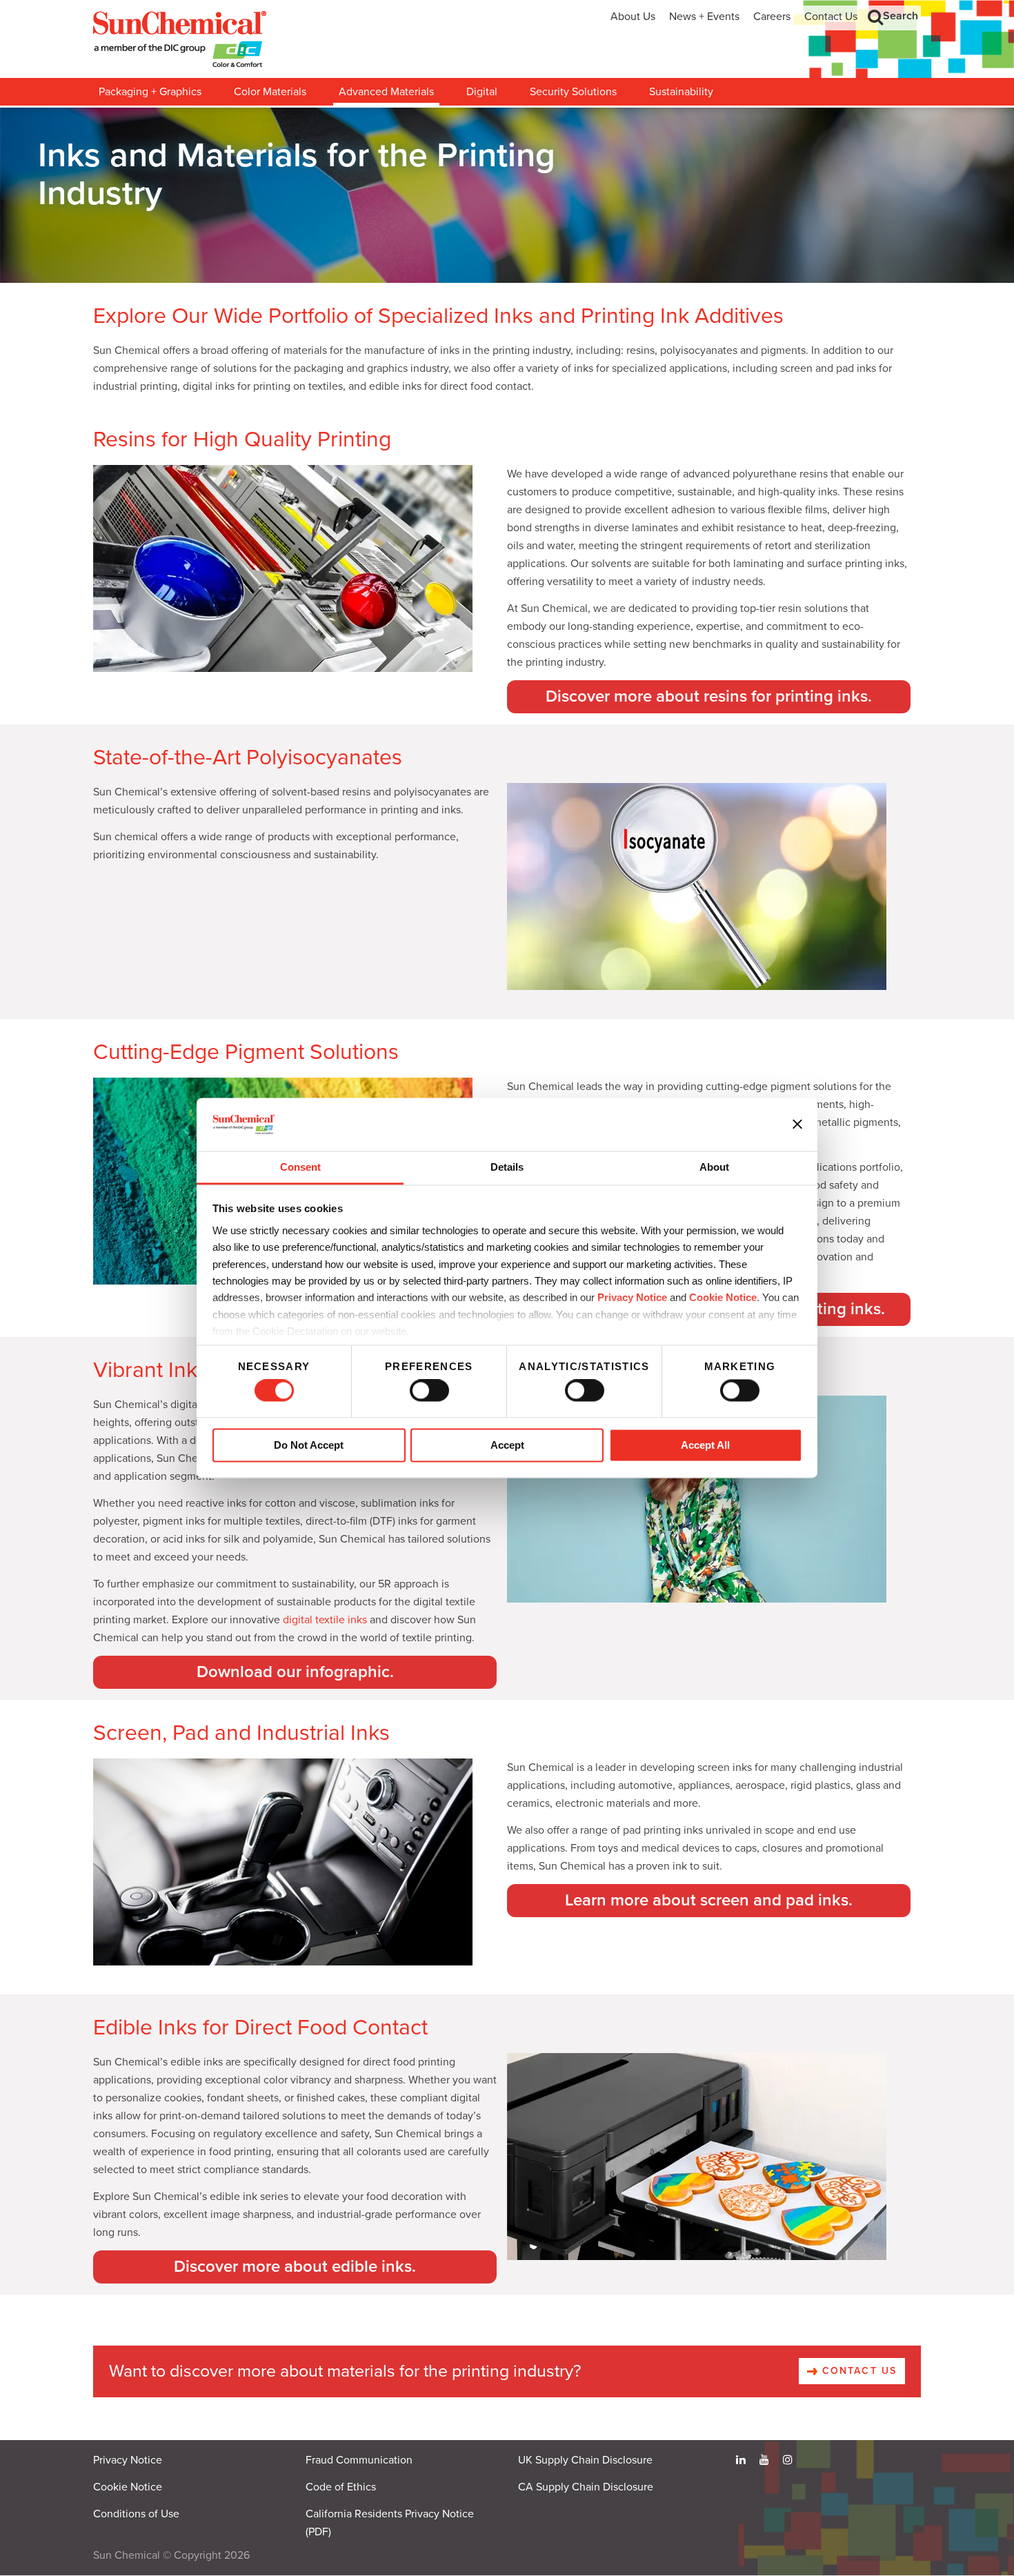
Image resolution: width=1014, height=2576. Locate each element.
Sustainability (681, 92)
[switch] (429, 1391)
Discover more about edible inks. (295, 2267)
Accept (507, 1445)
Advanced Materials (386, 92)
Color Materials (270, 92)
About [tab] (714, 1167)
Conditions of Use (136, 2514)
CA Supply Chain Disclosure (586, 2487)
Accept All (705, 1445)
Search (901, 16)
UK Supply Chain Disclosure (585, 2460)
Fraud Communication (359, 2460)
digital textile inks (325, 1620)
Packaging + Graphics (150, 92)
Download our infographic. (295, 1672)
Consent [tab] (300, 1167)
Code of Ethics (341, 2487)
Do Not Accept (309, 1445)
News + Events (704, 17)
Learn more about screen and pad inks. (709, 1900)
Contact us (857, 2371)
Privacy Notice (632, 1298)
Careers (772, 17)
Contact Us (831, 17)
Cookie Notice (128, 2487)
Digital (482, 92)
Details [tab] (507, 1167)
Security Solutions (573, 92)
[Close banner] (797, 1124)
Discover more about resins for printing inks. (709, 696)
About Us (633, 17)
